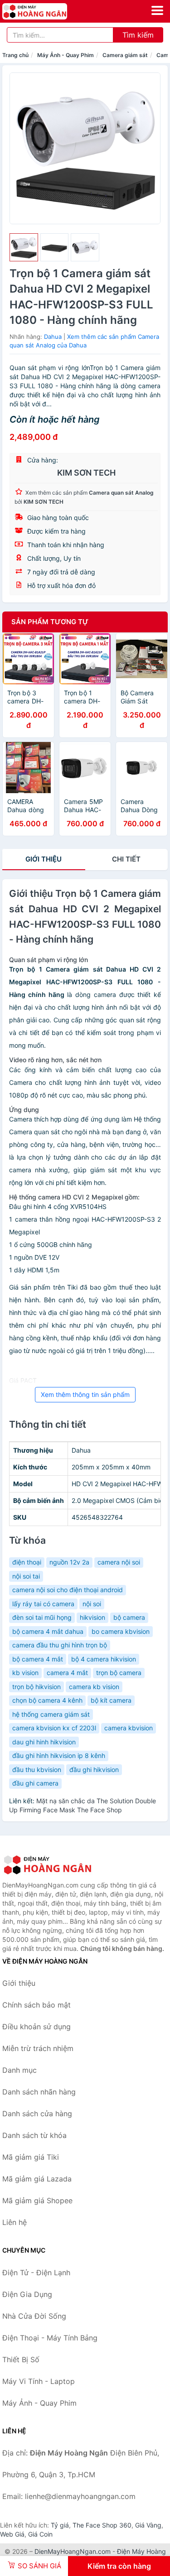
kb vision (25, 1673)
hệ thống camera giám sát (51, 1714)
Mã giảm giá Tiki (31, 2157)
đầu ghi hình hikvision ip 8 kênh (59, 1755)
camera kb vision (94, 1687)
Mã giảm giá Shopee (37, 2200)
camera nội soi (119, 1562)
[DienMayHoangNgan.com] (47, 11)
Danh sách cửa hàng (37, 2114)
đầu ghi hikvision (94, 1769)
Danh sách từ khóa (34, 2135)
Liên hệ (15, 2222)
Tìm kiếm (138, 35)
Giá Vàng (148, 2525)
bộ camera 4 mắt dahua (48, 1631)
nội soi (92, 1604)
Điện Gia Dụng (27, 2294)
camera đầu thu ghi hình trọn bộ (60, 1645)
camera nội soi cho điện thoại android (68, 1590)
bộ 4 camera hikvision (104, 1659)
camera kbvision (129, 1728)
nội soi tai (26, 1576)
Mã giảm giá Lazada (37, 2179)
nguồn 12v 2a (69, 1562)
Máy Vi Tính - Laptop (39, 2381)
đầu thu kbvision (37, 1769)
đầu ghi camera (35, 1783)
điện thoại (27, 1562)
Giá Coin (40, 2534)
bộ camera (129, 1617)
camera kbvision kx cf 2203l (54, 1728)
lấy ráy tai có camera (43, 1604)
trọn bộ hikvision (36, 1687)
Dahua (53, 337)
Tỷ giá (60, 2525)
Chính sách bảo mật (36, 2005)
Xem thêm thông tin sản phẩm (85, 1394)
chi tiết (126, 859)
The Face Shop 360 (102, 2525)
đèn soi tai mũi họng (42, 1617)
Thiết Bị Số (21, 2359)
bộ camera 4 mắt (38, 1659)
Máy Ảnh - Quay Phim (66, 55)
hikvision (92, 1617)
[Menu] (157, 10)
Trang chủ (15, 55)
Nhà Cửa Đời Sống (34, 2316)
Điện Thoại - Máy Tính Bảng (50, 2338)
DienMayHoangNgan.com (73, 2551)
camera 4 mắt (67, 1673)
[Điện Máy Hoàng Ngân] (48, 1865)
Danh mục (19, 2070)
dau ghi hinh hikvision (44, 1742)
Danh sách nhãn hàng (39, 2092)
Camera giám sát (125, 55)
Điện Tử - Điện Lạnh (36, 2273)
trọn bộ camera (119, 1673)
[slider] (24, 248)
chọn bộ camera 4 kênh (47, 1700)
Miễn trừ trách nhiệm (38, 2048)
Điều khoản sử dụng (36, 2027)
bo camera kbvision (121, 1631)
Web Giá (12, 2534)
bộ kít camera (111, 1700)
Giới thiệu (44, 859)
